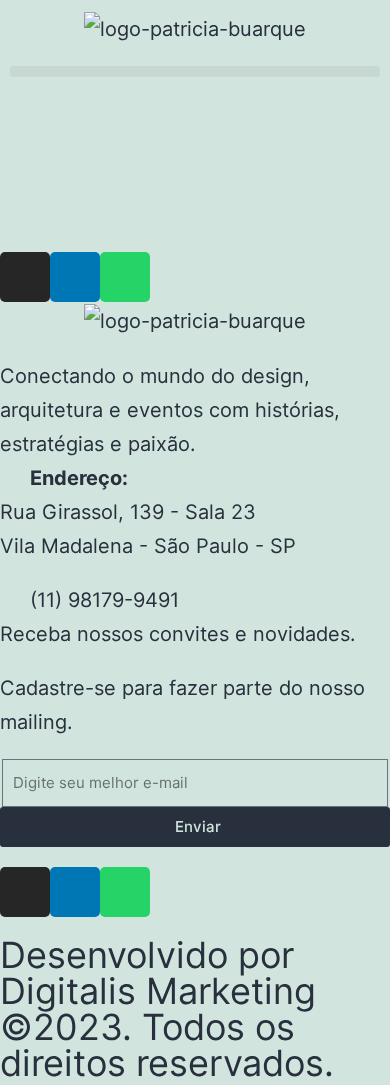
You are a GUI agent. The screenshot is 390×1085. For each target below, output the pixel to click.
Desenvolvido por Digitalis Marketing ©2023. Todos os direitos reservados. (167, 1009)
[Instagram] (25, 277)
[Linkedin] (75, 277)
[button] (195, 71)
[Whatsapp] (125, 277)
